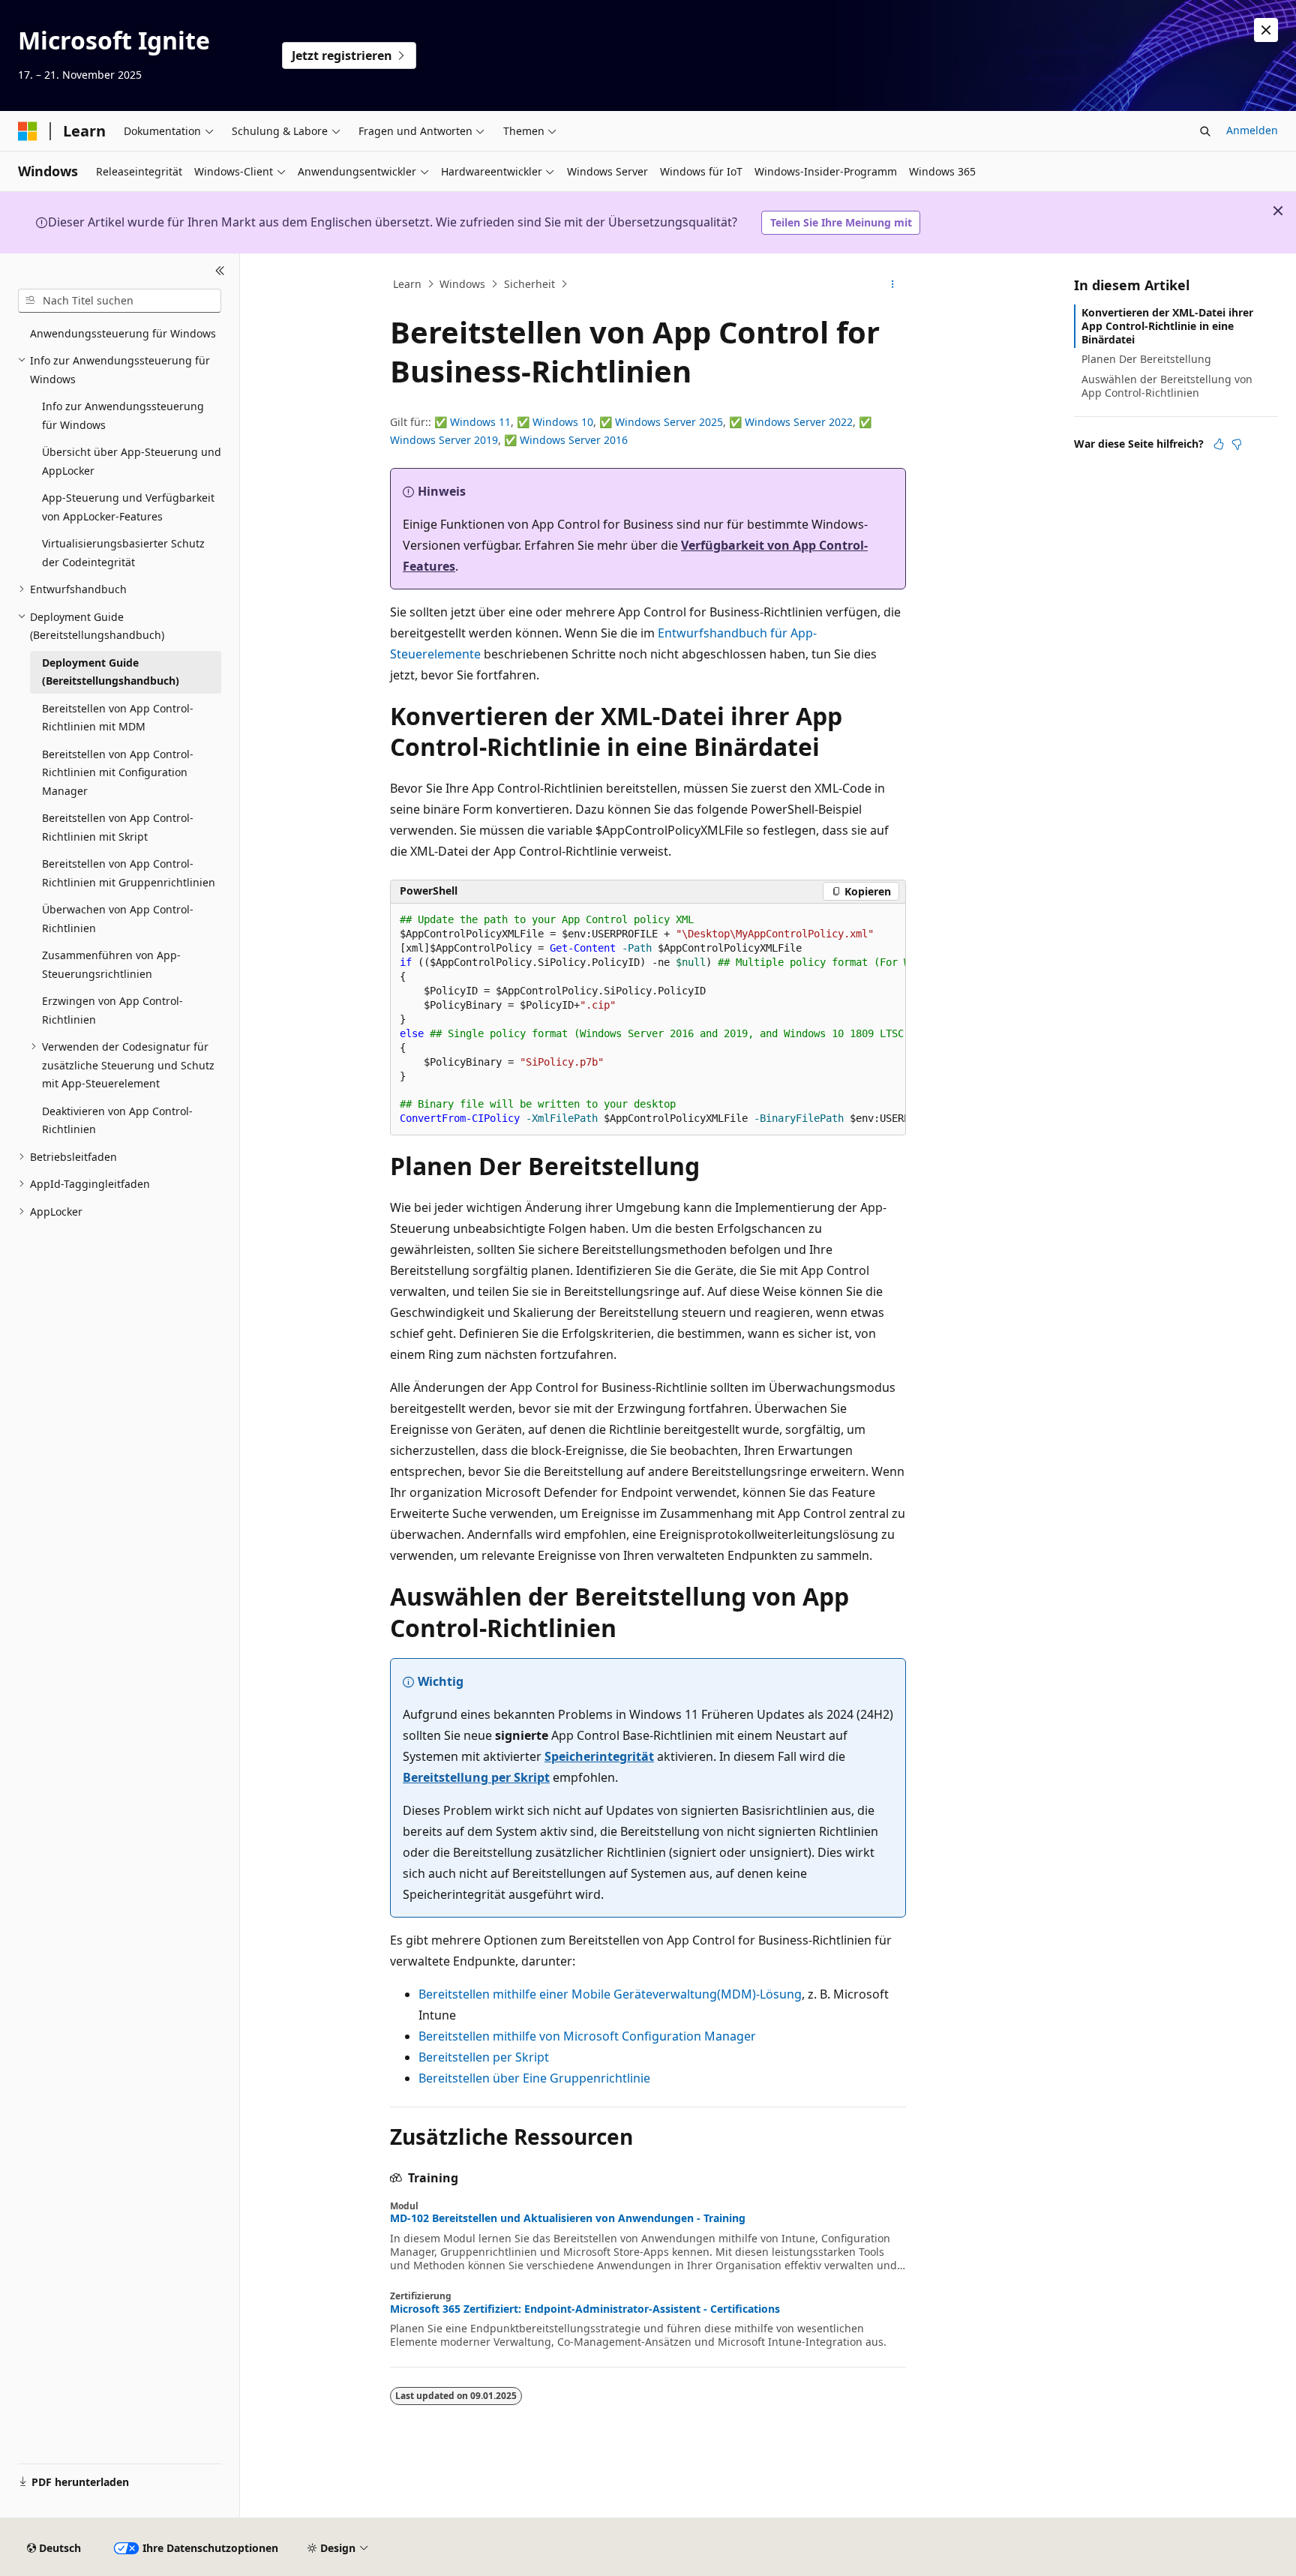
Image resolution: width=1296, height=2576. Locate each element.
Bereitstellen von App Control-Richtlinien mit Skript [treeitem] (118, 827)
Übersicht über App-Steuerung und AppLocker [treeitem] (132, 461)
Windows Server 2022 (799, 422)
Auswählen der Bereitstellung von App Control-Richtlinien (1167, 386)
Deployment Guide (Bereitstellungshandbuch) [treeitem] (111, 672)
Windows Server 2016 (574, 440)
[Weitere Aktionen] (893, 284)
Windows (462, 284)
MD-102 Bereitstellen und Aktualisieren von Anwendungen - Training (568, 2218)
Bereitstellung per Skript (476, 1777)
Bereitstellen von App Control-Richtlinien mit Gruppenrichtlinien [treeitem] (129, 873)
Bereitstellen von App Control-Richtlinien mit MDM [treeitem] (118, 718)
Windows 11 (480, 422)
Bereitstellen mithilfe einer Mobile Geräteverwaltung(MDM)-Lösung (610, 1994)
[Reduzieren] (220, 271)
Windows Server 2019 (444, 440)
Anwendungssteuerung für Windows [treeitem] (123, 333)
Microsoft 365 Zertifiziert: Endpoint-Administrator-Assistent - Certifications (585, 2309)
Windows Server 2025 (669, 422)
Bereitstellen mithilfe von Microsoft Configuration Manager (587, 2036)
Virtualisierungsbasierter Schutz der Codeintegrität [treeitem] (123, 553)
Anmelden (1252, 130)
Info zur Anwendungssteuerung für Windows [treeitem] (123, 415)
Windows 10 (563, 422)
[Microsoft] (28, 131)
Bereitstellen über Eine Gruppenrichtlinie (534, 2078)
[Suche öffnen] (1205, 131)
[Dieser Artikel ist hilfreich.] (1219, 444)
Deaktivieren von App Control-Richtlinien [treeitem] (117, 1120)
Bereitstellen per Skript (484, 2057)
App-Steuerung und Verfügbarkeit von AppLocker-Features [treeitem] (128, 507)
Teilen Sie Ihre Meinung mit (841, 222)
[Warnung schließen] (1266, 30)
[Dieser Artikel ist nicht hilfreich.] (1237, 444)
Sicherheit (529, 284)
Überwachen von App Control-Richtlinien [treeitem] (118, 919)
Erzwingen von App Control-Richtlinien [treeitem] (112, 1010)
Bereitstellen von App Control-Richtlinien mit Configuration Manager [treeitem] (118, 772)
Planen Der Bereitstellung (1146, 359)
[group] (648, 1020)
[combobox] (120, 301)
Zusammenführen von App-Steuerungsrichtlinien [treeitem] (111, 964)
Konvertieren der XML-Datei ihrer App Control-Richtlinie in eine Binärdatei (1167, 326)
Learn (407, 284)
